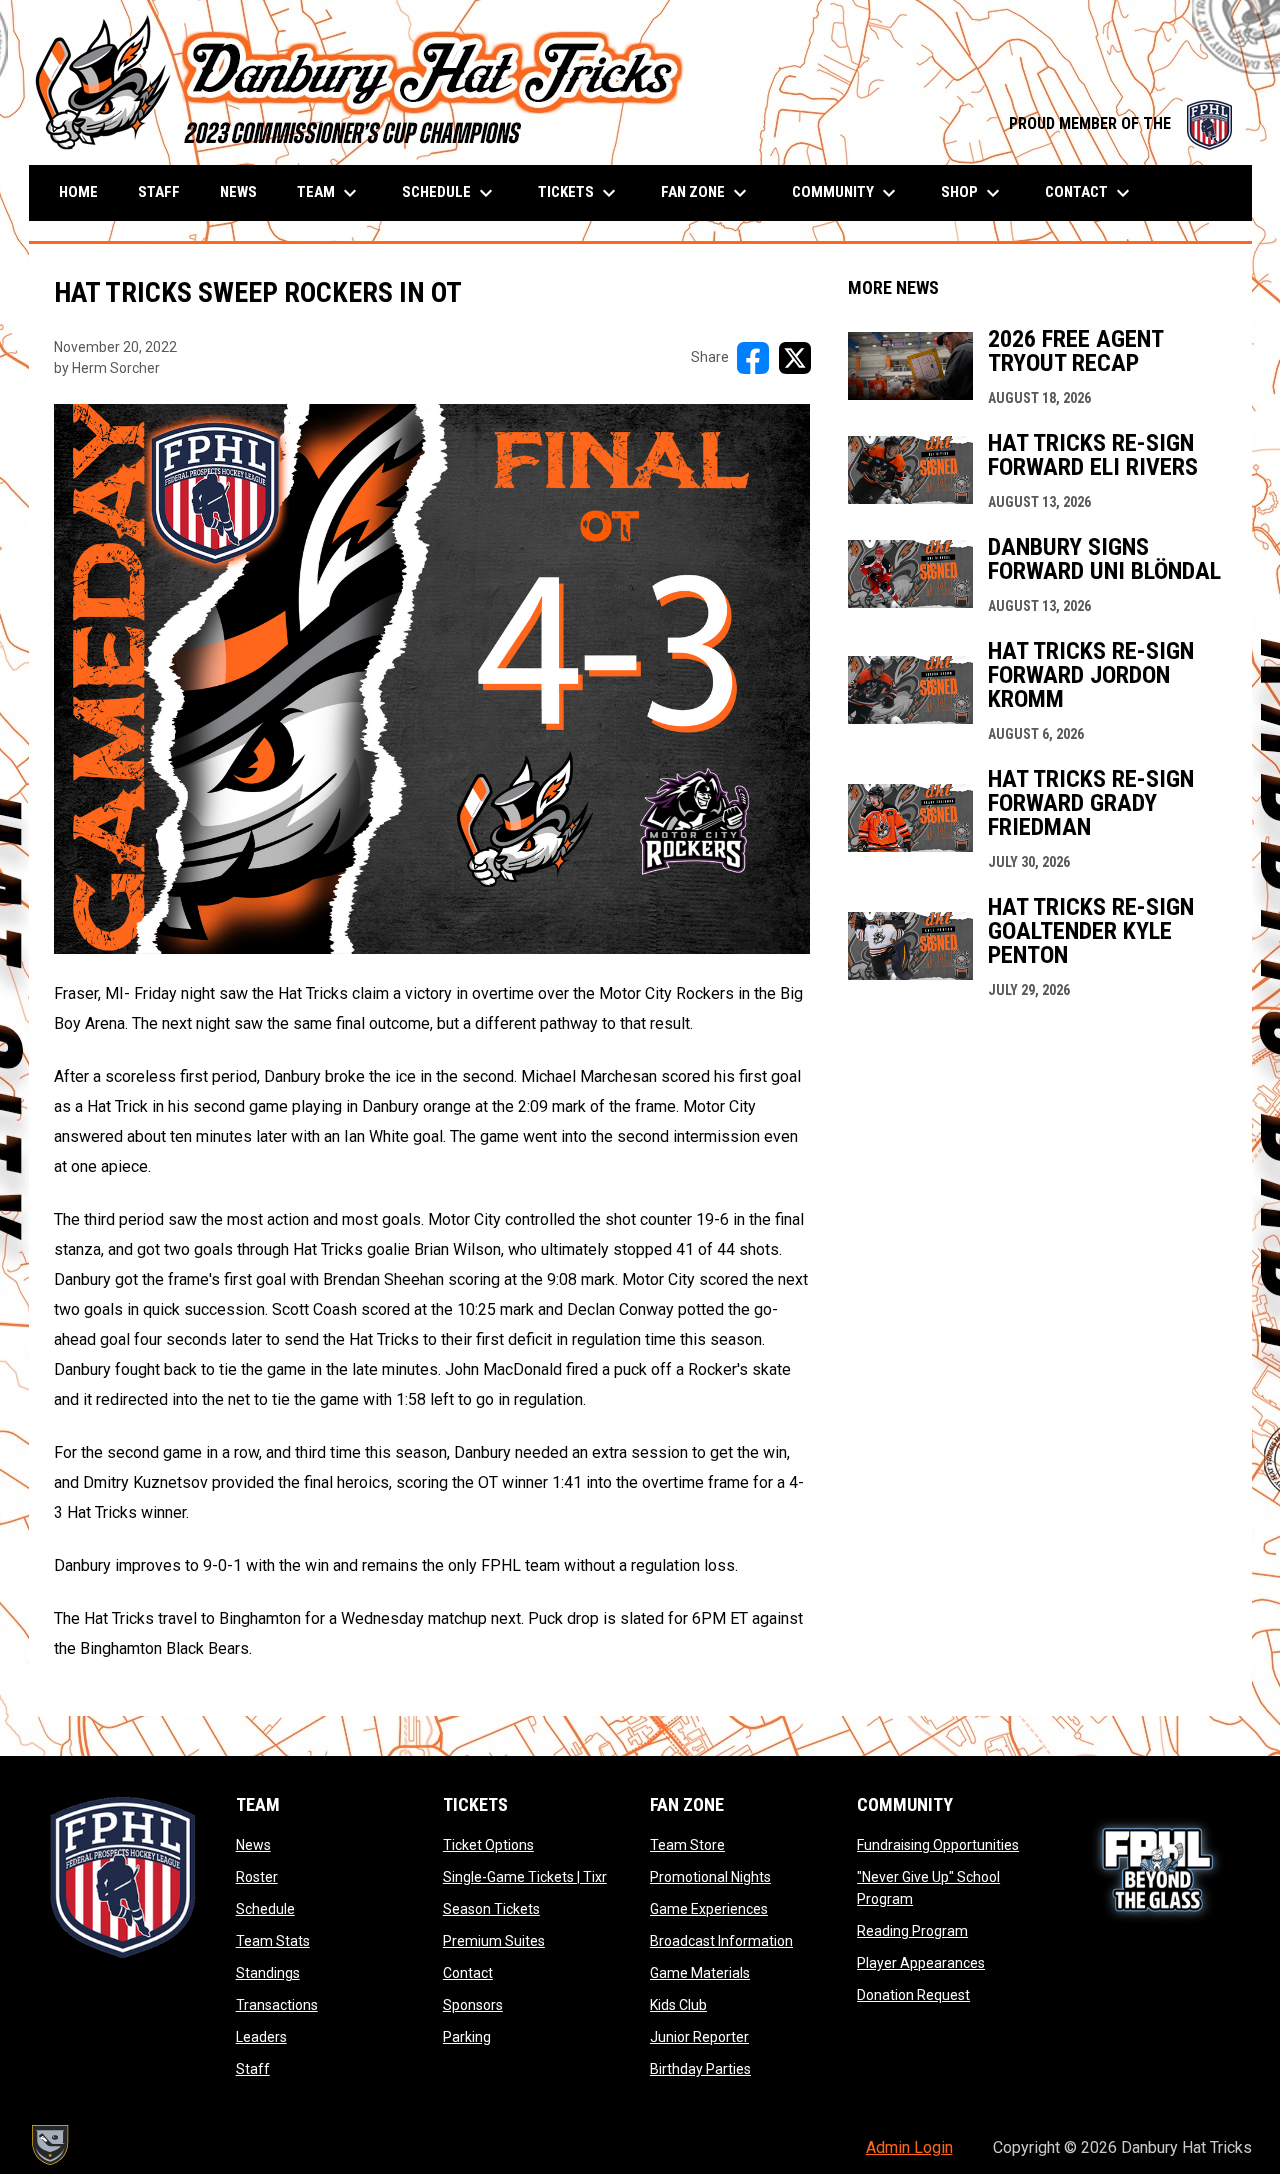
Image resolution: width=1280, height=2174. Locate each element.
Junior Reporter (699, 2037)
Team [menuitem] (329, 193)
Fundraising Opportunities (938, 1845)
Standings (268, 1973)
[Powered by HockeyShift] (49, 2145)
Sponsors (473, 2005)
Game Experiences (709, 1909)
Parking (467, 2037)
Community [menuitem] (846, 193)
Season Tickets (491, 1909)
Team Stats (273, 1941)
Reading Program (912, 1931)
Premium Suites (494, 1941)
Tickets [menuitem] (579, 193)
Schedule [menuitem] (450, 193)
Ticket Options (488, 1845)
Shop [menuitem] (973, 193)
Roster (257, 1877)
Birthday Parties (700, 2069)
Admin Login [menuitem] (909, 2147)
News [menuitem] (238, 192)
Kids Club (678, 2005)
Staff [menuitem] (159, 192)
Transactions (277, 2005)
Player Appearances (921, 1963)
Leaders (261, 2037)
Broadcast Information (721, 1941)
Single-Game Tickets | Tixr (525, 1877)
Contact (468, 1973)
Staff (253, 2069)
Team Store (687, 1845)
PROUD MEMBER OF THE (1120, 123)
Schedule (265, 1909)
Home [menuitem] (78, 192)
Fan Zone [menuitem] (706, 193)
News (253, 1845)
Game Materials (700, 1973)
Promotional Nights (710, 1877)
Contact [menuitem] (1090, 193)
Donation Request (913, 1995)
